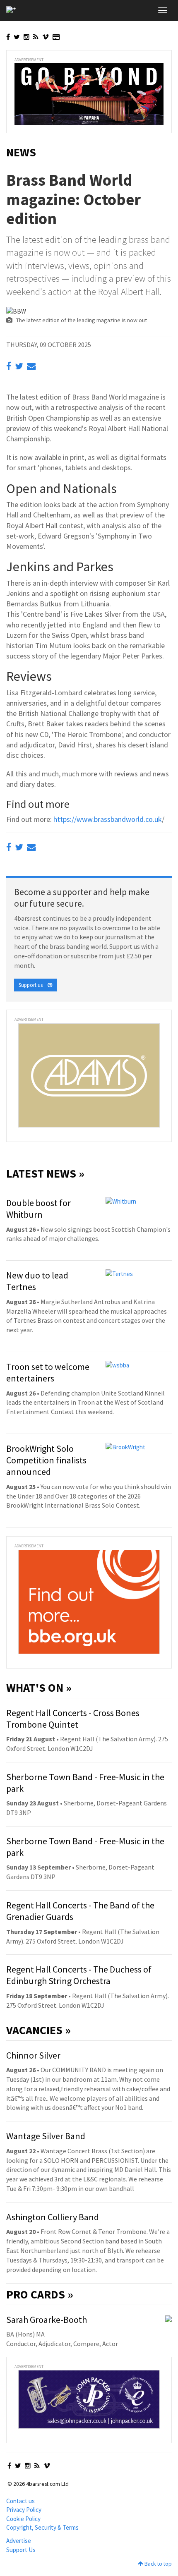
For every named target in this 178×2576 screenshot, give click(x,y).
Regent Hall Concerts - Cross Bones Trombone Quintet (73, 1719)
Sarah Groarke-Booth (47, 2320)
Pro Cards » (40, 2294)
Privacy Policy (24, 2510)
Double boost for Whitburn (38, 1209)
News (21, 152)
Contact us (20, 2501)
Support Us (21, 2550)
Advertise (19, 2541)
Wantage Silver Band (46, 2136)
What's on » (39, 1688)
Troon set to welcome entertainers (48, 1372)
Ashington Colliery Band (53, 2217)
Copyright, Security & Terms (42, 2527)
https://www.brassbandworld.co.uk (108, 819)
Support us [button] (33, 985)
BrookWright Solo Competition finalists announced (46, 1460)
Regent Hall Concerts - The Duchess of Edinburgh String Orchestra (79, 1975)
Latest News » (45, 1173)
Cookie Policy (23, 2519)
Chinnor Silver (33, 2055)
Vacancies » (38, 2030)
